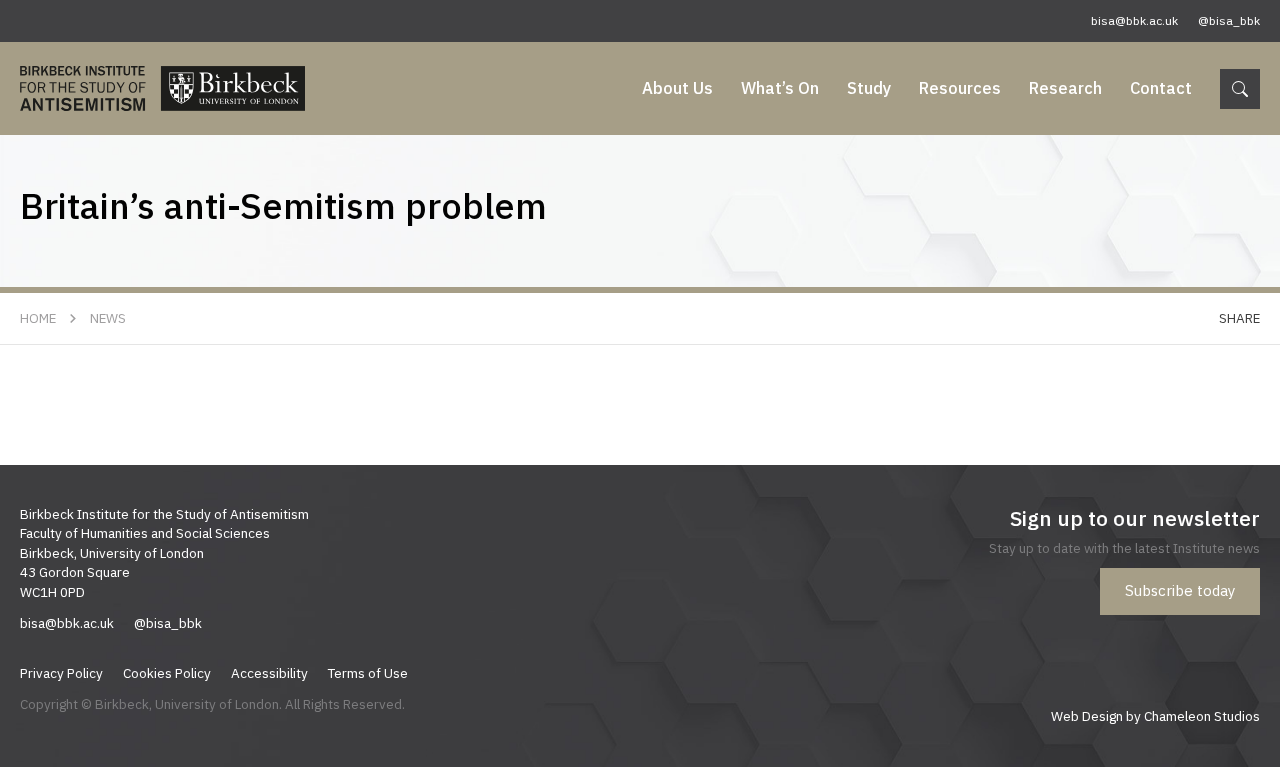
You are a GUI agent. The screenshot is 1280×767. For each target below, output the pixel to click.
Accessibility (269, 673)
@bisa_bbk (1229, 20)
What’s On (780, 88)
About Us (677, 88)
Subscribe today (1180, 590)
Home (38, 318)
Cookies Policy (167, 673)
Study (869, 88)
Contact (1161, 88)
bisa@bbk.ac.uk (1134, 20)
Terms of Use (368, 673)
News (108, 318)
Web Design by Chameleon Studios (1155, 716)
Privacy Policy (61, 673)
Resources (960, 88)
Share (1239, 318)
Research (1065, 88)
